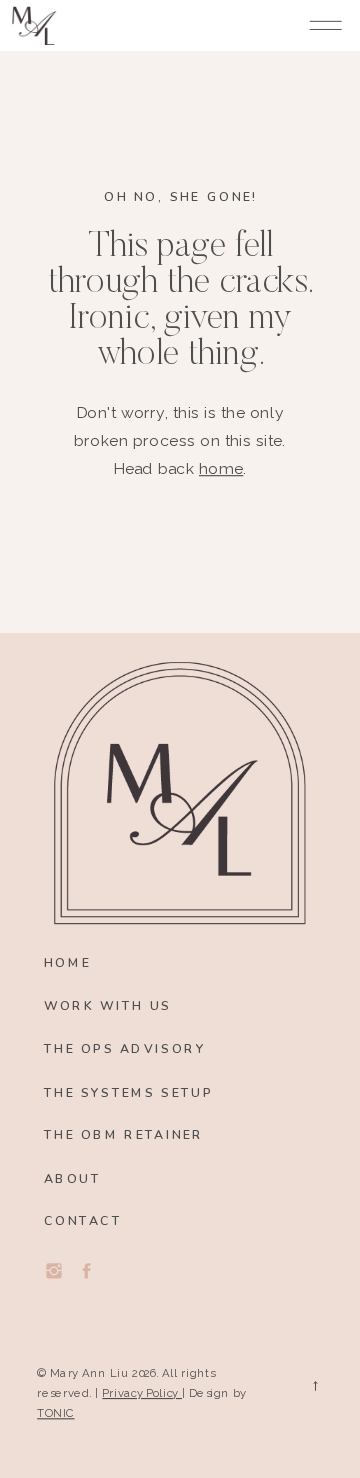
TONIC (55, 1413)
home (221, 469)
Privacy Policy (142, 1392)
